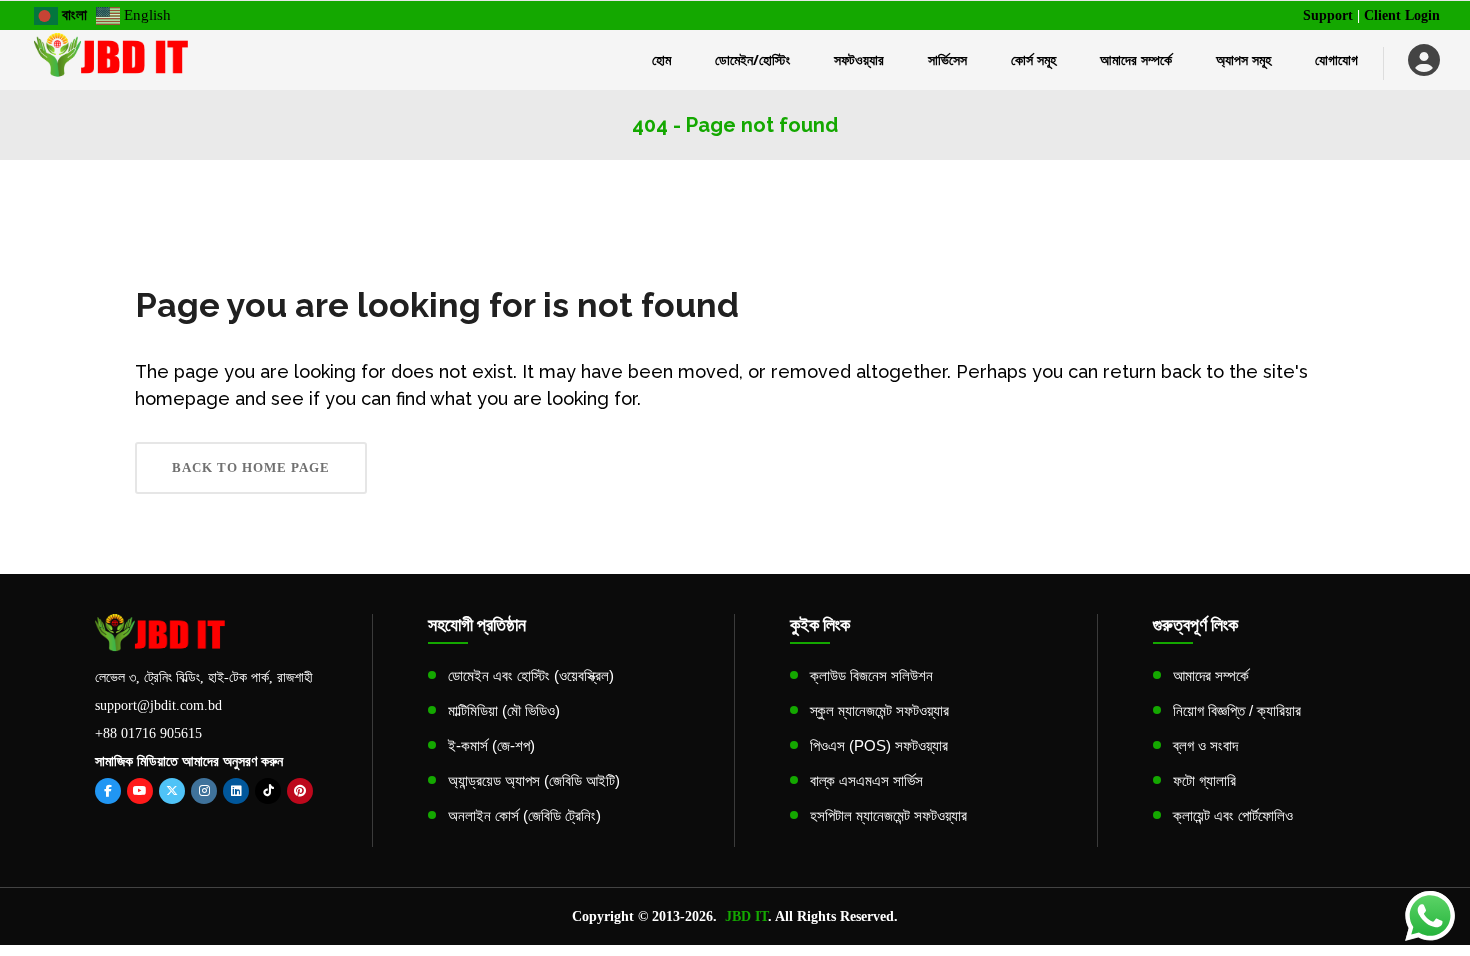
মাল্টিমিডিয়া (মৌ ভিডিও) (504, 710)
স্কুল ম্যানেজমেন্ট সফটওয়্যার (879, 710)
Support (1328, 15)
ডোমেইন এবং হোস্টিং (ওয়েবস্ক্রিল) (531, 675)
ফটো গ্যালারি (1204, 780)
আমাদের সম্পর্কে (1211, 675)
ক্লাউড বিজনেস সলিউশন (871, 675)
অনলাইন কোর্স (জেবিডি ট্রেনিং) (524, 815)
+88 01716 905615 (148, 733)
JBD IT (746, 916)
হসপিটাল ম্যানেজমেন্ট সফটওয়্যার (888, 815)
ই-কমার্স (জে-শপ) (491, 745)
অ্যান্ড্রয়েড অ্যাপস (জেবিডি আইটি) (534, 780)
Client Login (1402, 15)
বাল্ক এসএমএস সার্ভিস (866, 780)
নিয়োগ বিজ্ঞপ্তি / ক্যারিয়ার (1237, 710)
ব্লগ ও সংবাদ (1205, 745)
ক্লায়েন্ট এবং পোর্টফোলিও (1233, 815)
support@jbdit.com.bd (158, 705)
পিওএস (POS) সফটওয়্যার (879, 745)
